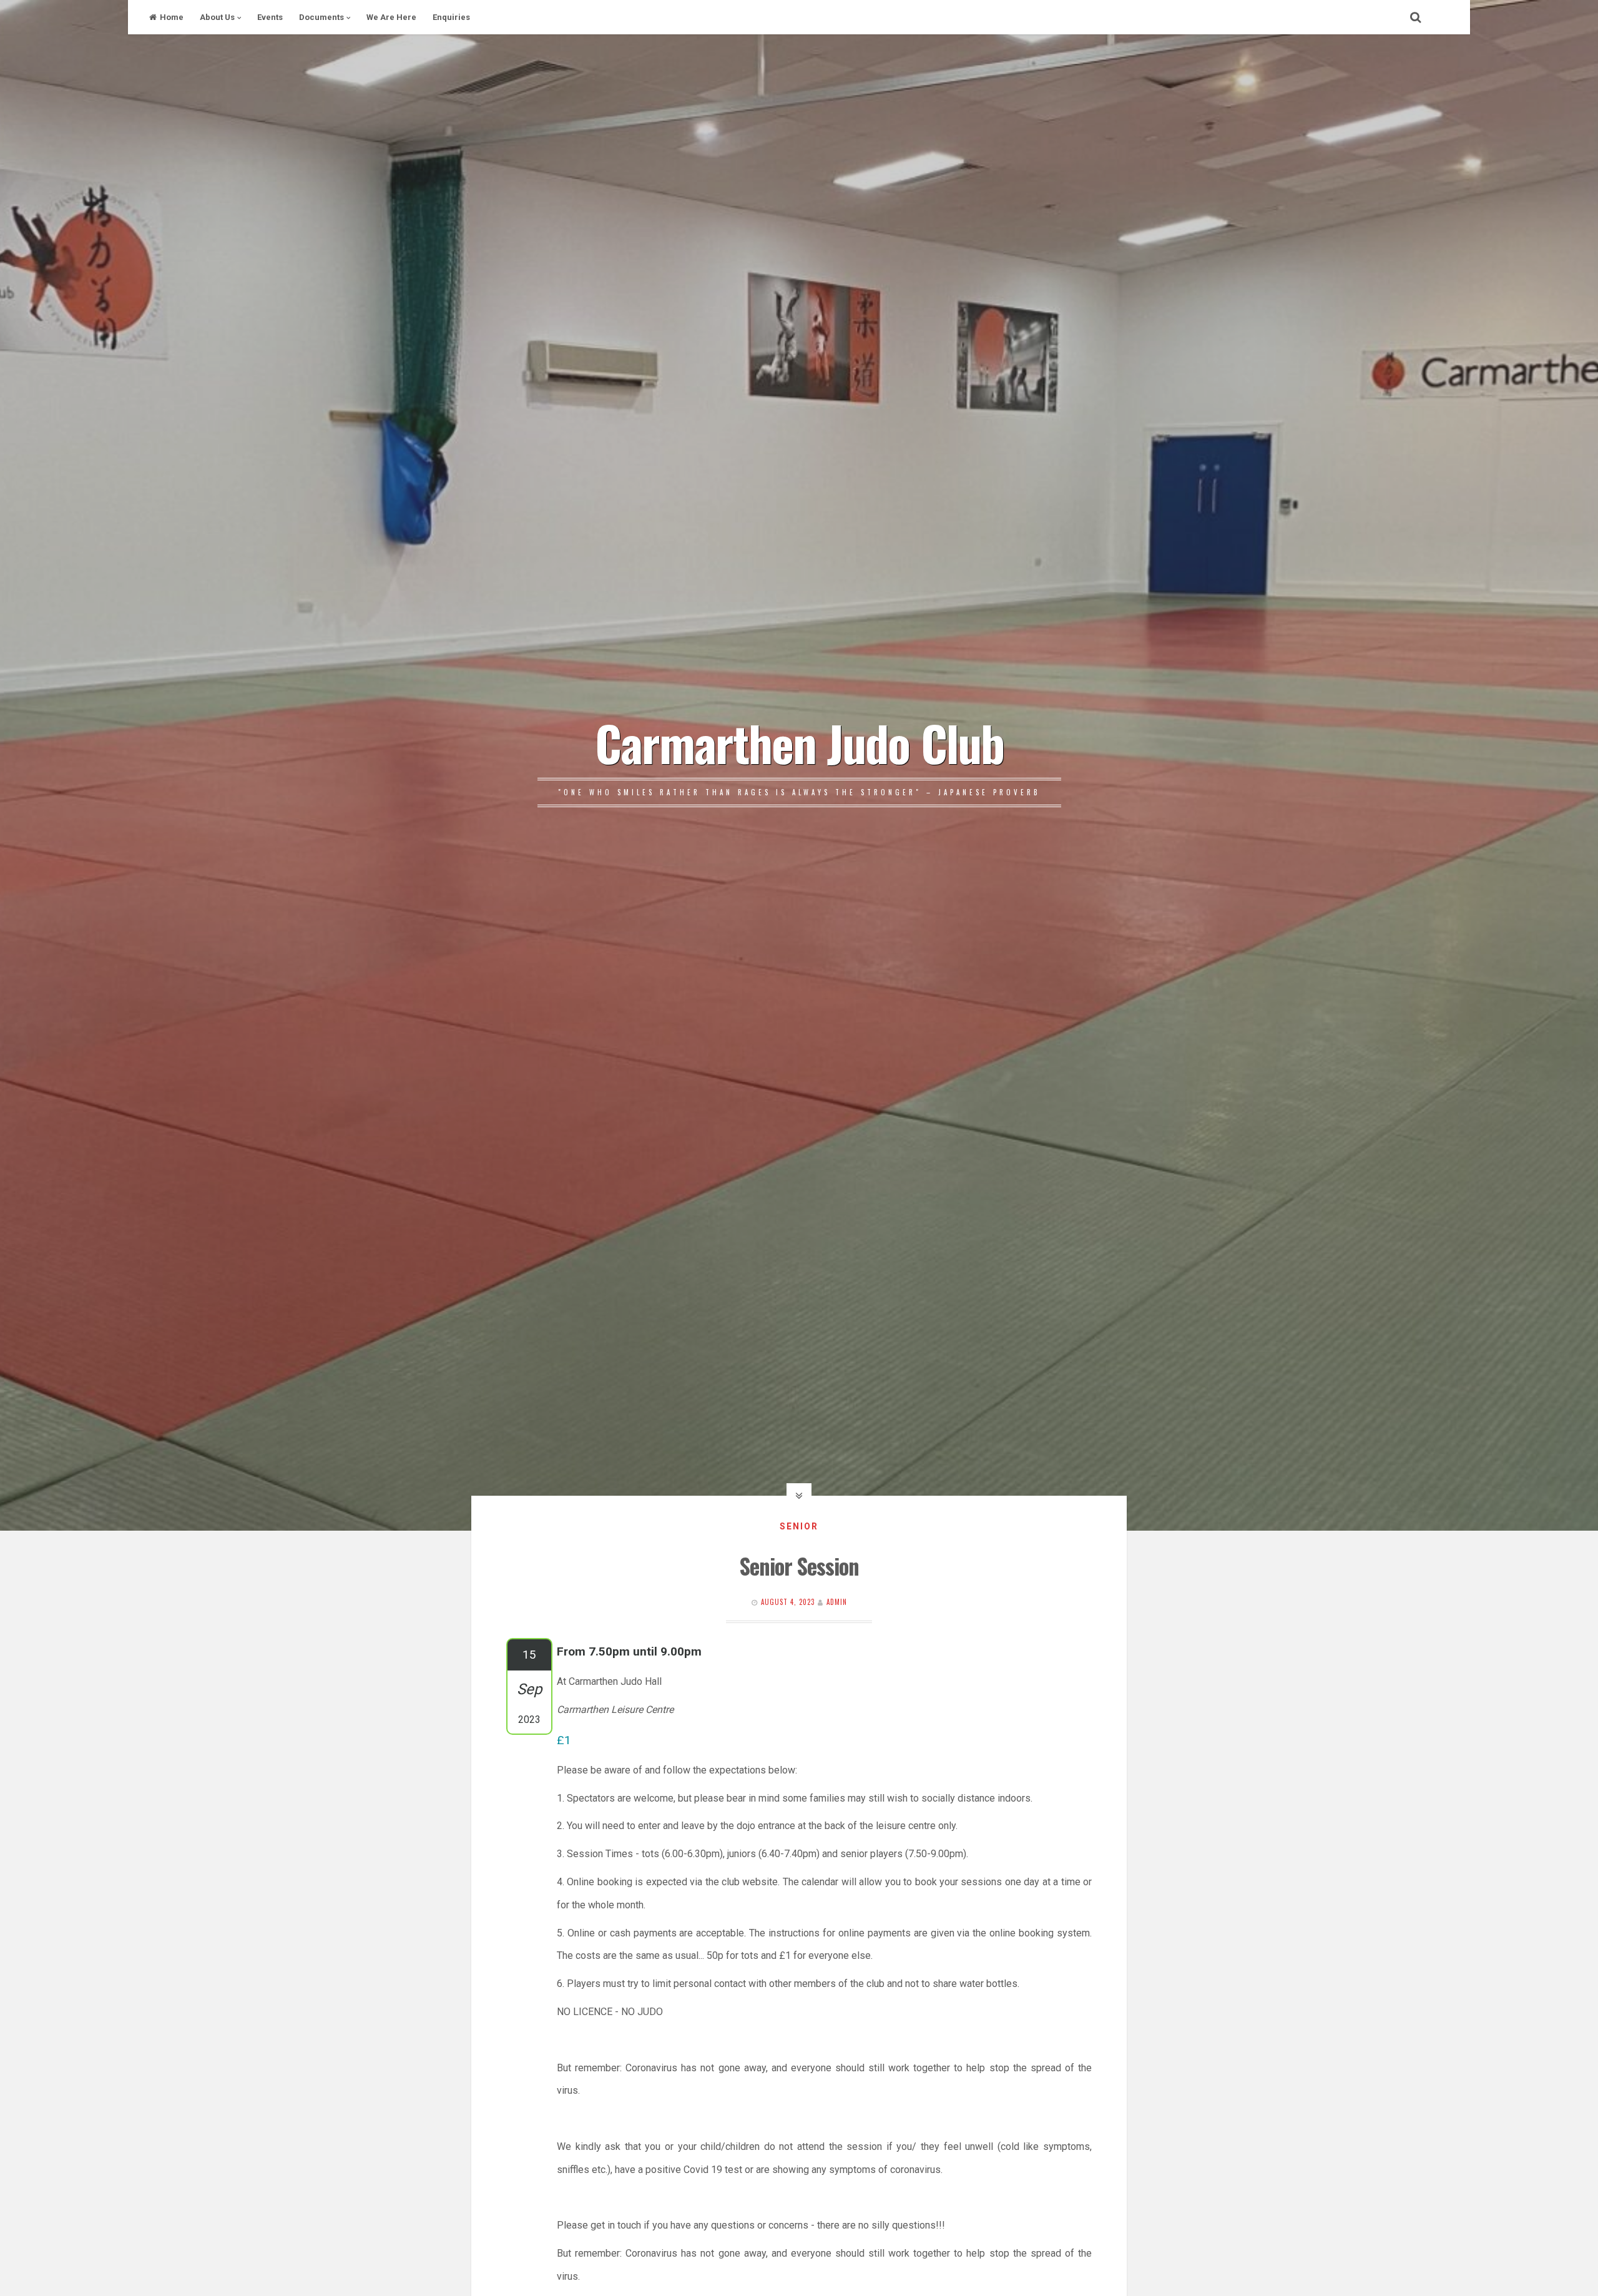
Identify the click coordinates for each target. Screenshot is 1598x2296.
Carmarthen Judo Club (799, 742)
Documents (321, 17)
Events (270, 17)
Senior (799, 1526)
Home (172, 17)
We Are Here (391, 17)
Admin (837, 1602)
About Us (217, 17)
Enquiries (451, 17)
